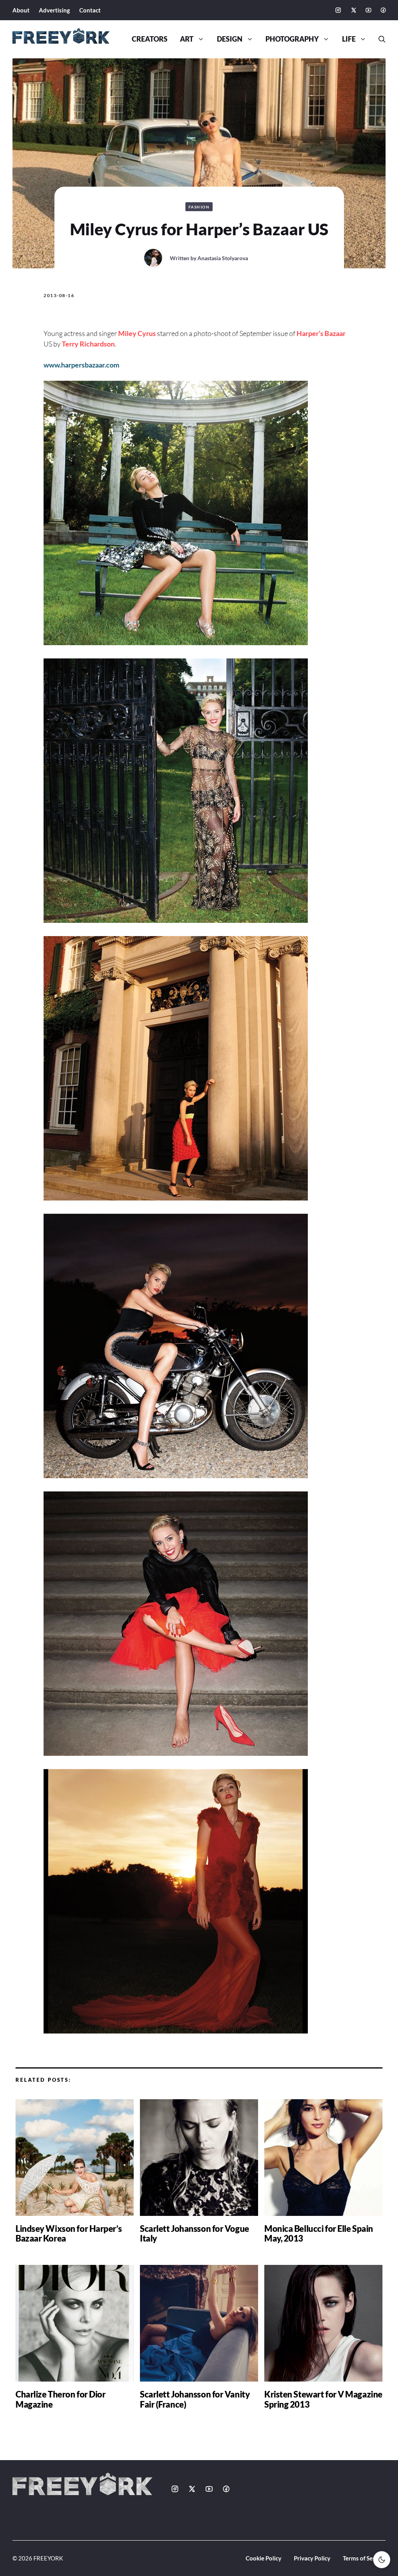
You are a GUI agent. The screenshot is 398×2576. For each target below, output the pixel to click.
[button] (379, 39)
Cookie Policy (264, 2558)
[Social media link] (338, 10)
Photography (292, 39)
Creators (150, 39)
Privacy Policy (312, 2558)
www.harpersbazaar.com (81, 365)
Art (187, 39)
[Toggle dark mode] (382, 2560)
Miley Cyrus (137, 333)
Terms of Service (364, 2558)
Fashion (199, 207)
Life (349, 39)
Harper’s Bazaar (321, 333)
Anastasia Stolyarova (223, 258)
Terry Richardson (88, 344)
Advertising (54, 10)
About (21, 10)
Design (230, 39)
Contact (90, 10)
